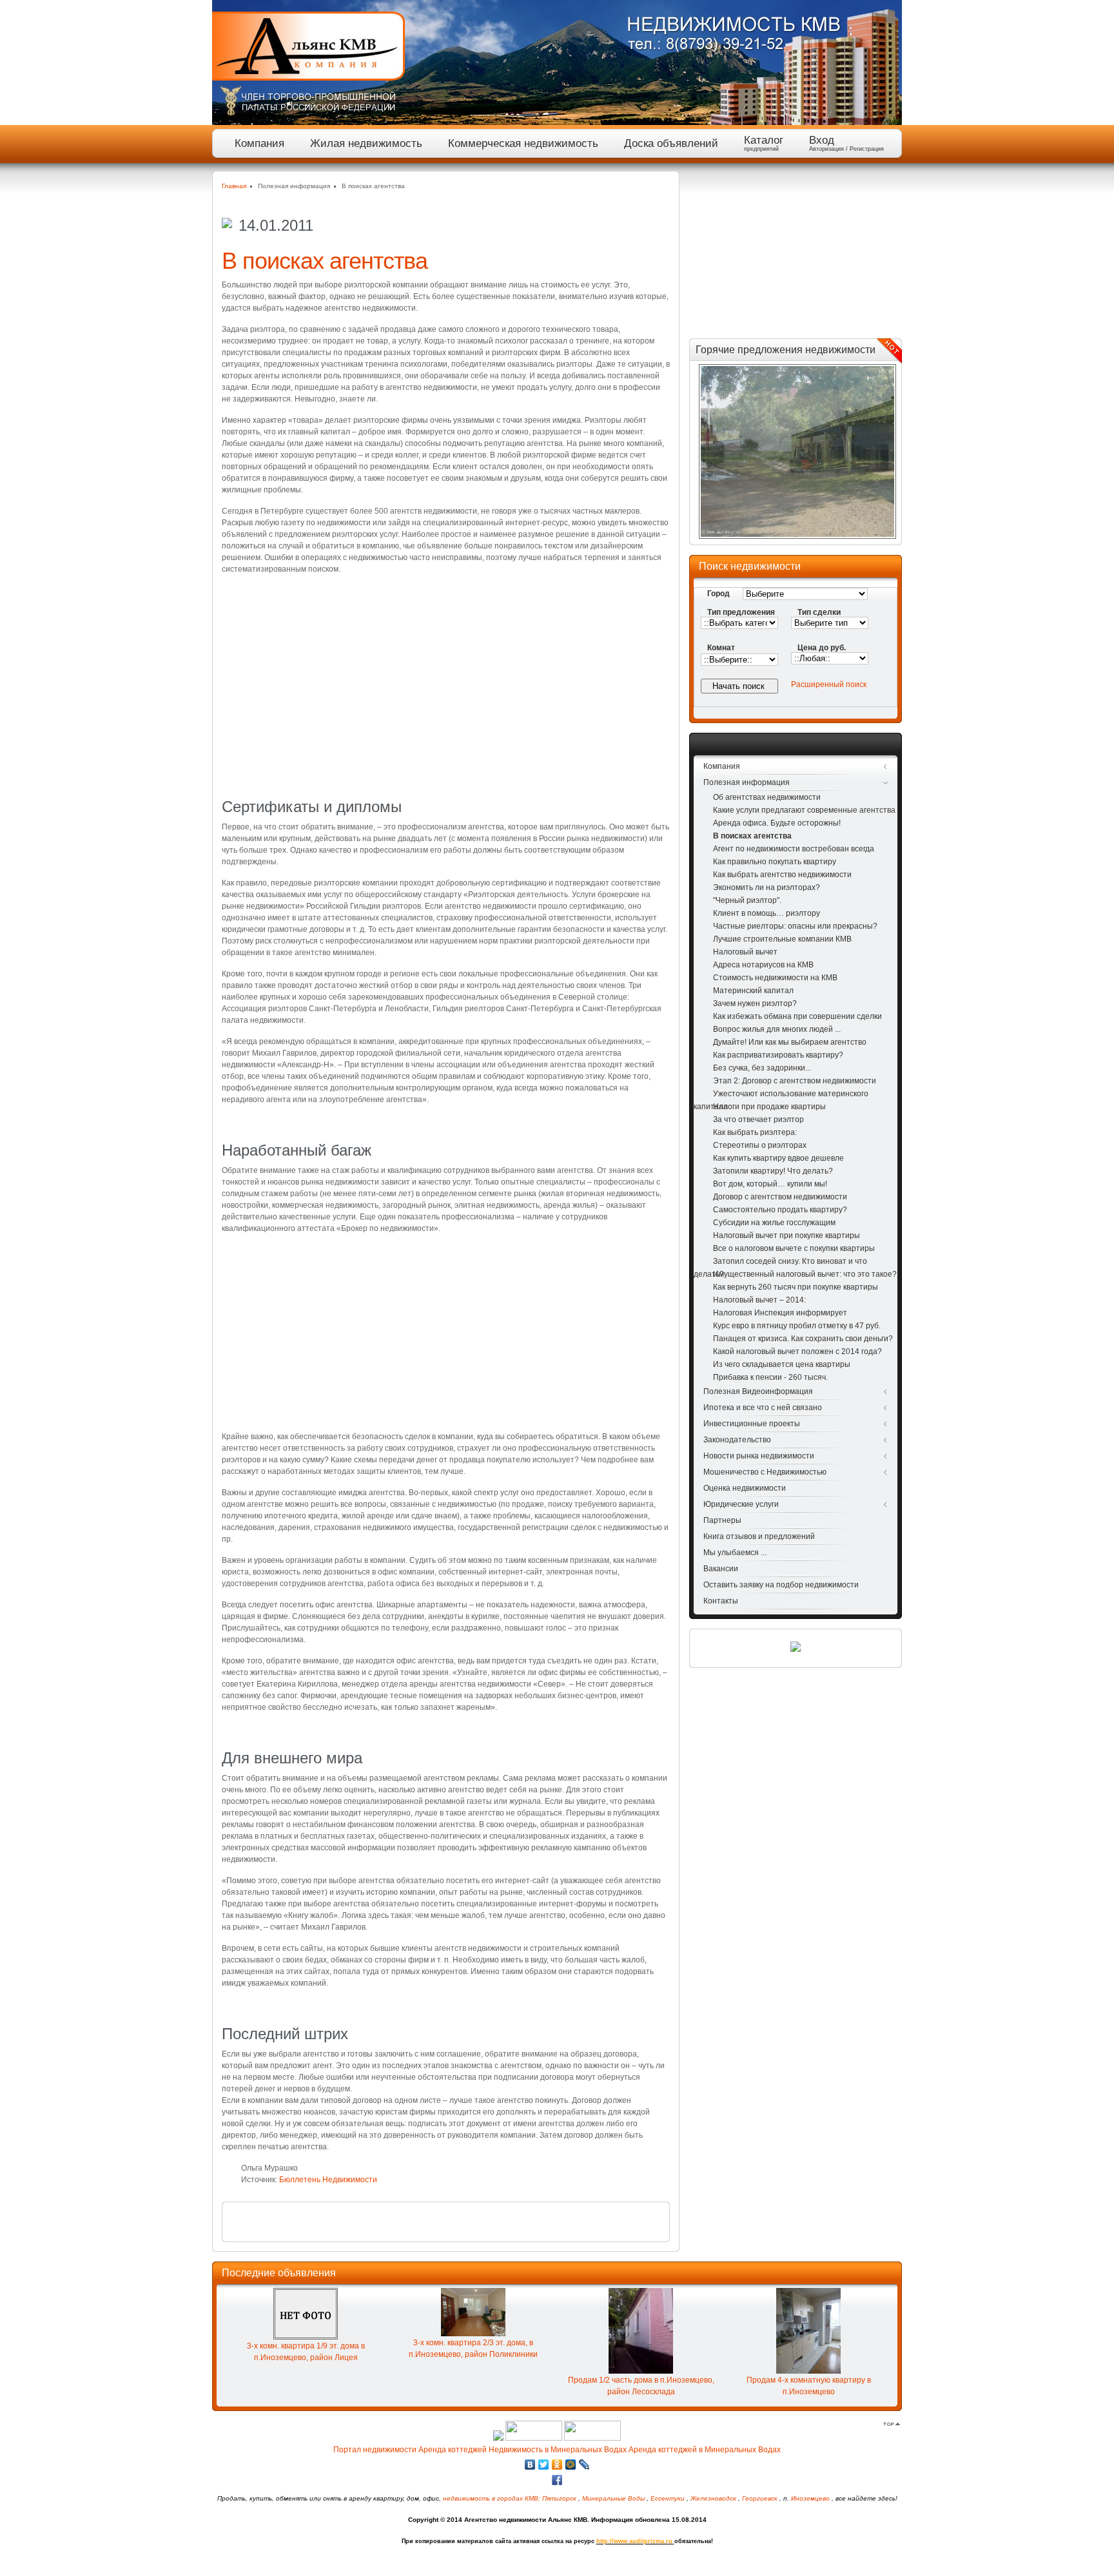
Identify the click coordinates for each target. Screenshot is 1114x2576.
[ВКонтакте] (530, 2465)
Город (718, 594)
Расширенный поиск (829, 684)
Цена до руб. (822, 648)
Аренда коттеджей (453, 2450)
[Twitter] (544, 2465)
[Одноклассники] (557, 2465)
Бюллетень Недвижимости (328, 2180)
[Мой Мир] (571, 2465)
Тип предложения (741, 612)
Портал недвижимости (375, 2450)
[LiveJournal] (584, 2465)
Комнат (721, 648)
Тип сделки (819, 612)
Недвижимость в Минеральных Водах (558, 2450)
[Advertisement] (446, 675)
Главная (234, 186)
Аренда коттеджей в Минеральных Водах (705, 2450)
